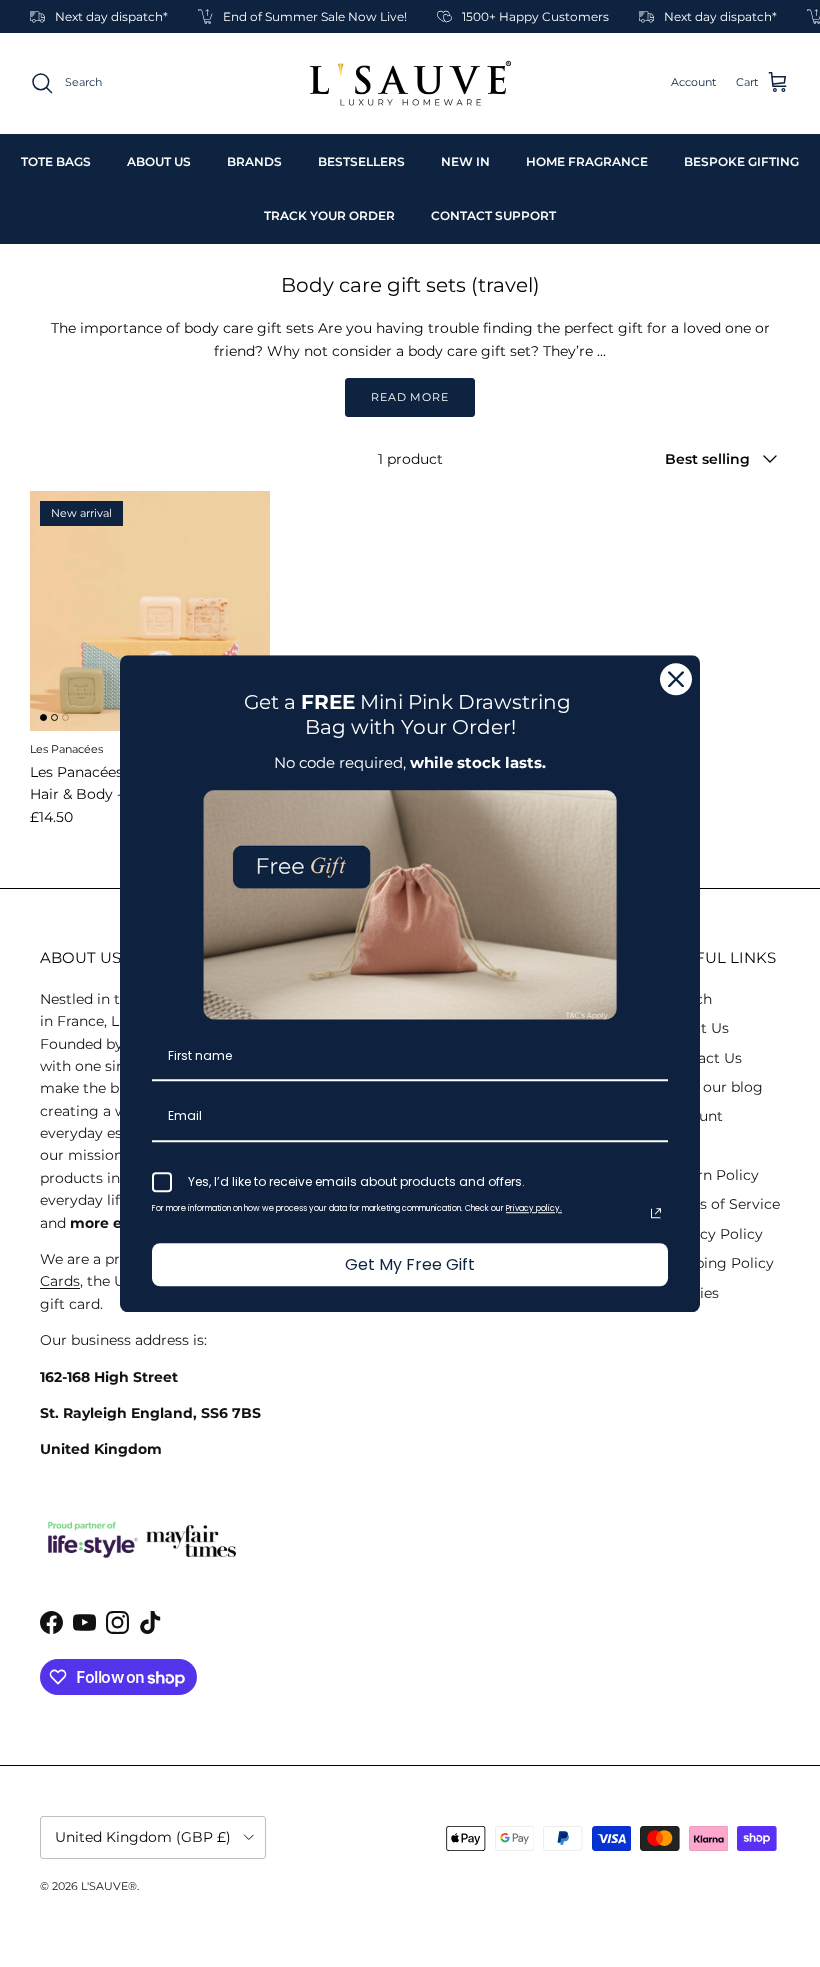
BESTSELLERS (361, 161)
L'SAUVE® (109, 1886)
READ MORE (410, 397)
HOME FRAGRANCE (587, 161)
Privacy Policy (713, 1234)
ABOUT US (159, 161)
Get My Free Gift (410, 1264)
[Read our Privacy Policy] (656, 1213)
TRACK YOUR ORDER (329, 215)
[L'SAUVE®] (410, 83)
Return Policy (711, 1175)
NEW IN (465, 161)
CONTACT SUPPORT (493, 215)
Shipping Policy (719, 1263)
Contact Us (703, 1058)
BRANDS (254, 161)
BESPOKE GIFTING (741, 161)
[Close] (676, 679)
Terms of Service (722, 1204)
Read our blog (713, 1087)
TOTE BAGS (56, 161)
